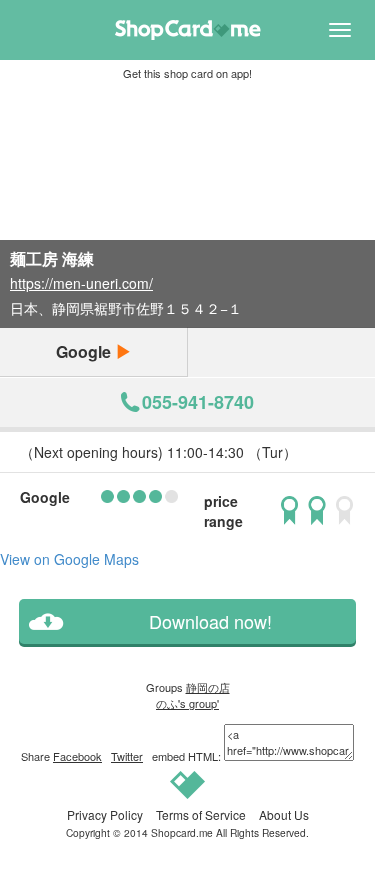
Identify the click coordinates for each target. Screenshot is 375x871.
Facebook (77, 756)
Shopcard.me (182, 832)
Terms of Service (201, 814)
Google (85, 351)
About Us (284, 814)
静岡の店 (208, 687)
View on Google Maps (69, 559)
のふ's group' (187, 703)
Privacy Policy (105, 814)
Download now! (210, 621)
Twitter (127, 756)
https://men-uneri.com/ (81, 283)
